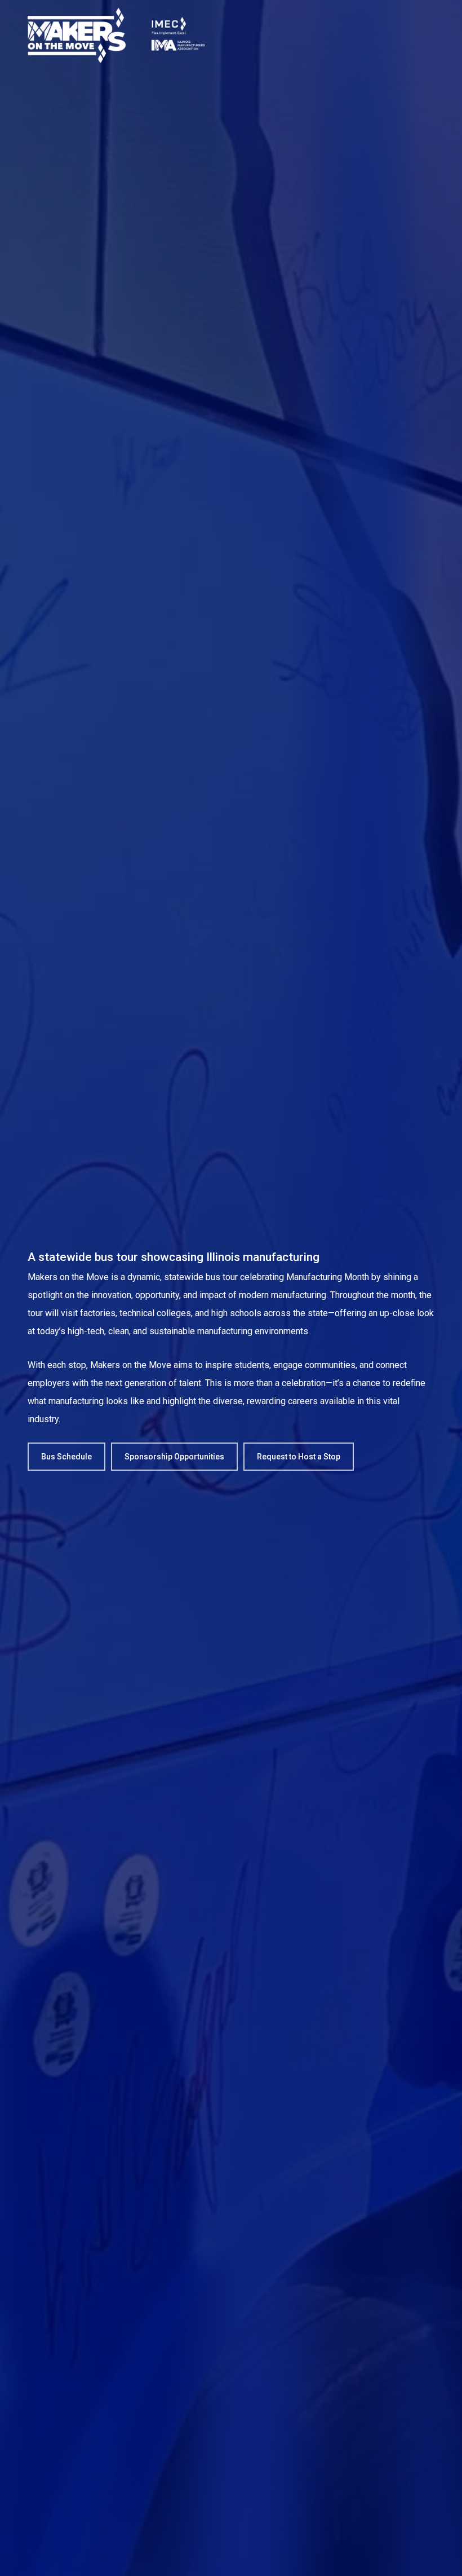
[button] (66, 1457)
